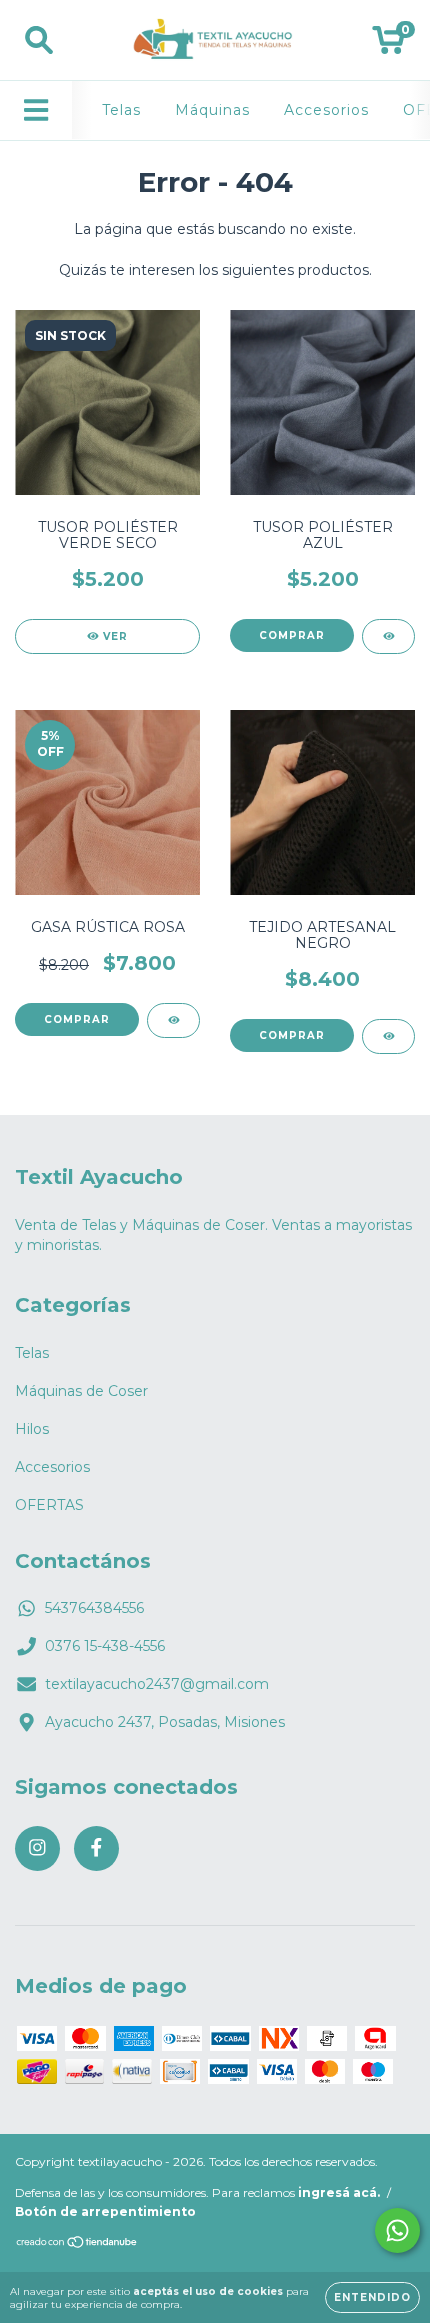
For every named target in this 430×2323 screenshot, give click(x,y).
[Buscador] (39, 40)
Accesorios (326, 110)
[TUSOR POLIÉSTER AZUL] (388, 636)
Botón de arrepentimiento (105, 2211)
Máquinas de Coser (81, 1391)
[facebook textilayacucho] (96, 1848)
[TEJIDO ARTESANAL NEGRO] (388, 1036)
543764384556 (94, 1608)
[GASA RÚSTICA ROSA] (173, 1020)
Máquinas (212, 110)
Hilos (32, 1429)
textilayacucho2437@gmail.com (157, 1684)
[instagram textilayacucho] (37, 1848)
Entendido (372, 2297)
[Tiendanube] (77, 2244)
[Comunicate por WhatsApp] (397, 2230)
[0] (388, 45)
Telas (121, 110)
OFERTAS (49, 1505)
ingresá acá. (339, 2192)
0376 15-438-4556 (105, 1646)
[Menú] (36, 110)
